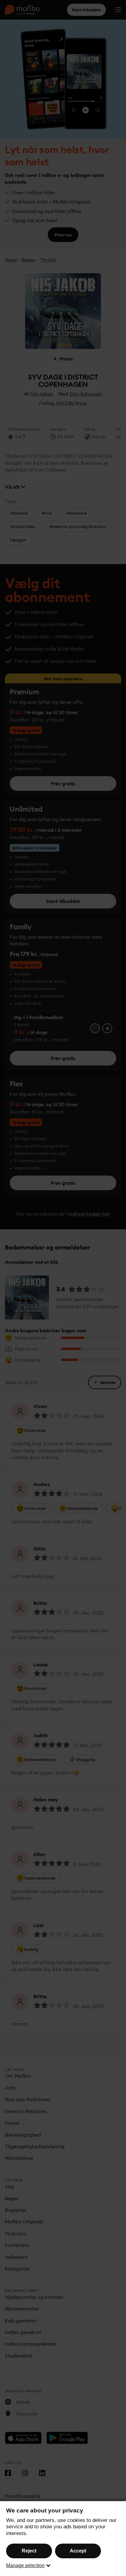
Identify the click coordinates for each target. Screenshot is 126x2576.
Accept (78, 2551)
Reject (29, 2551)
